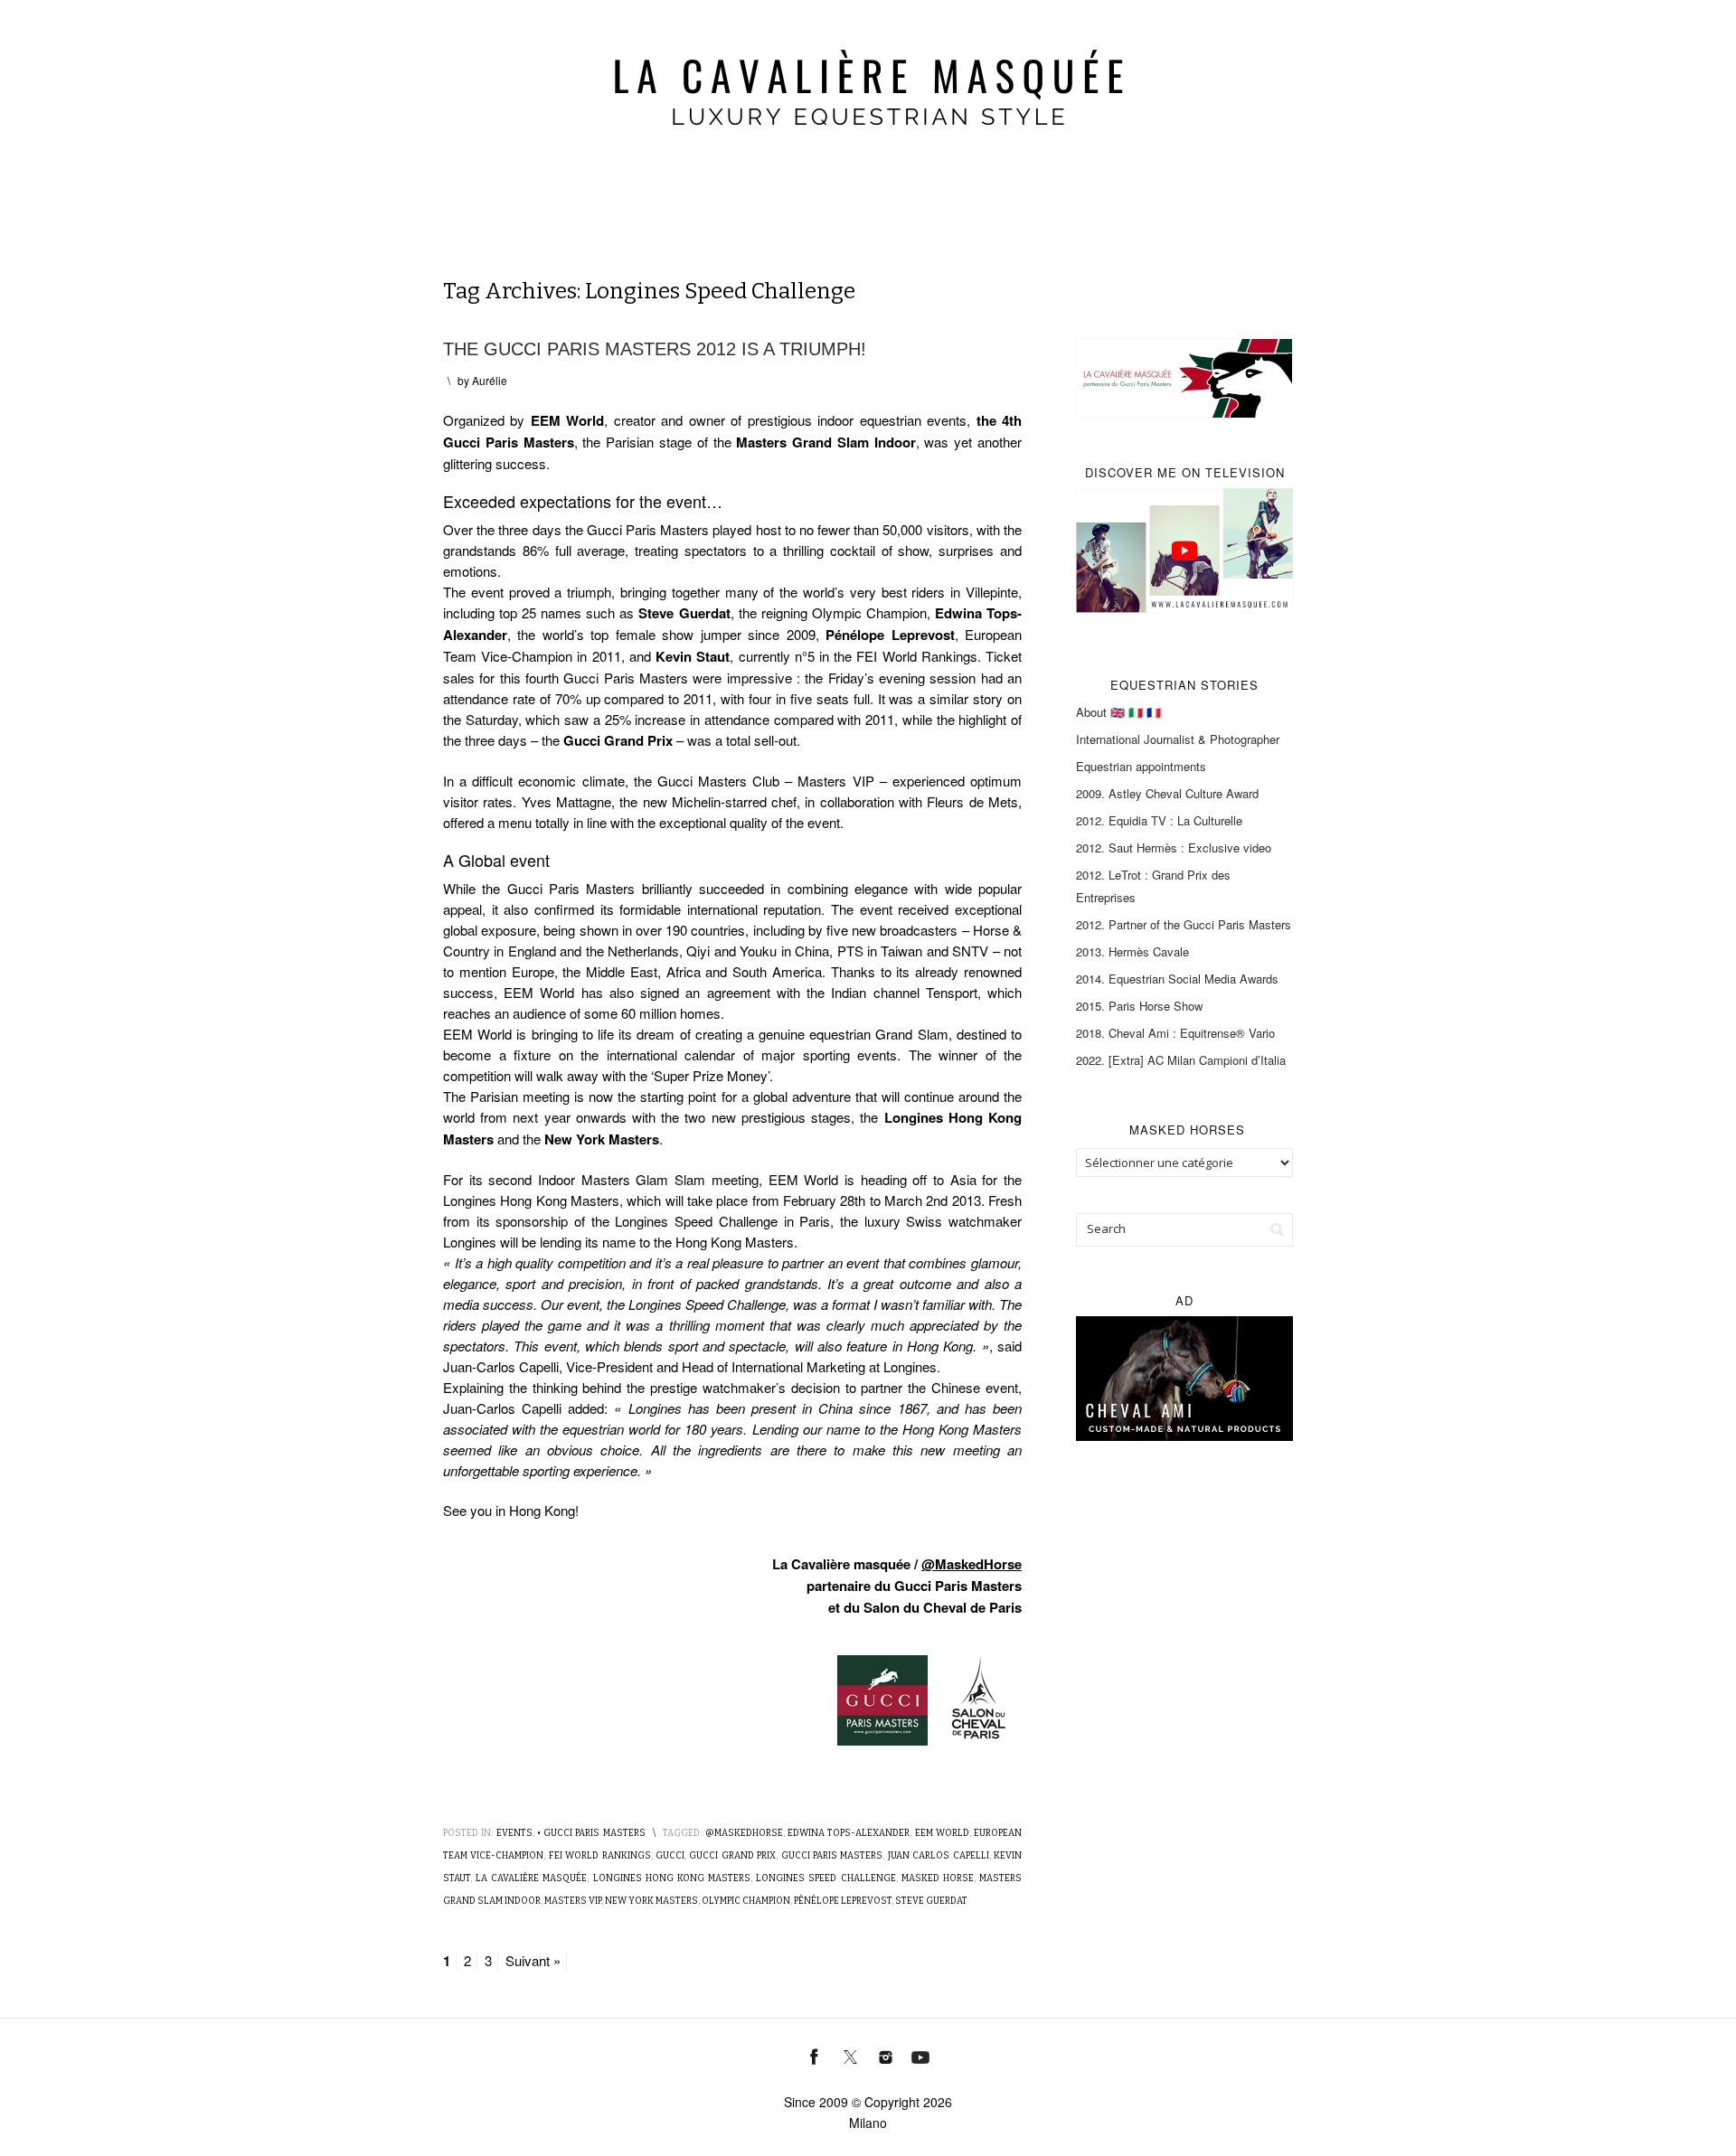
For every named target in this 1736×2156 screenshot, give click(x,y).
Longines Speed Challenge (826, 1878)
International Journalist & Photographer (1178, 739)
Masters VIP (573, 1901)
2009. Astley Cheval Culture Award (1167, 793)
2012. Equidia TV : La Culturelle (1159, 820)
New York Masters (651, 1901)
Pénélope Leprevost (843, 1901)
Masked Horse (938, 1878)
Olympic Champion (746, 1901)
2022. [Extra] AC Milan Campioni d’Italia (1181, 1060)
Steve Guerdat (931, 1901)
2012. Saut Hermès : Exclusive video (1174, 847)
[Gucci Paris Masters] (882, 1699)
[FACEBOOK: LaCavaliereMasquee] (815, 2055)
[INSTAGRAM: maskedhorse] (886, 2055)
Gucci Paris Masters (832, 1856)
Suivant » (533, 1960)
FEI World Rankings (600, 1856)
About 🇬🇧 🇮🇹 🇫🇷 (1118, 712)
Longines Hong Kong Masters (672, 1878)
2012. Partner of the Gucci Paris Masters (1184, 924)
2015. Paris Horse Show (1139, 1006)
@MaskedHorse (972, 1564)
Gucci (670, 1856)
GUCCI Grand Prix (732, 1856)
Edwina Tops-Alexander (849, 1833)
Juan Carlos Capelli (939, 1856)
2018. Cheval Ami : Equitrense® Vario (1175, 1033)
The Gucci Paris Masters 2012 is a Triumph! (655, 349)
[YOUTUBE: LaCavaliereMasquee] (921, 2055)
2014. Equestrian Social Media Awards (1177, 979)
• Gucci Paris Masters (591, 1833)
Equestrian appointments (1141, 766)
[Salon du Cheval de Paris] (976, 1699)
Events (514, 1833)
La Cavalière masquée (531, 1878)
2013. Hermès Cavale (1132, 951)
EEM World (942, 1833)
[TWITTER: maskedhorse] (850, 2055)
